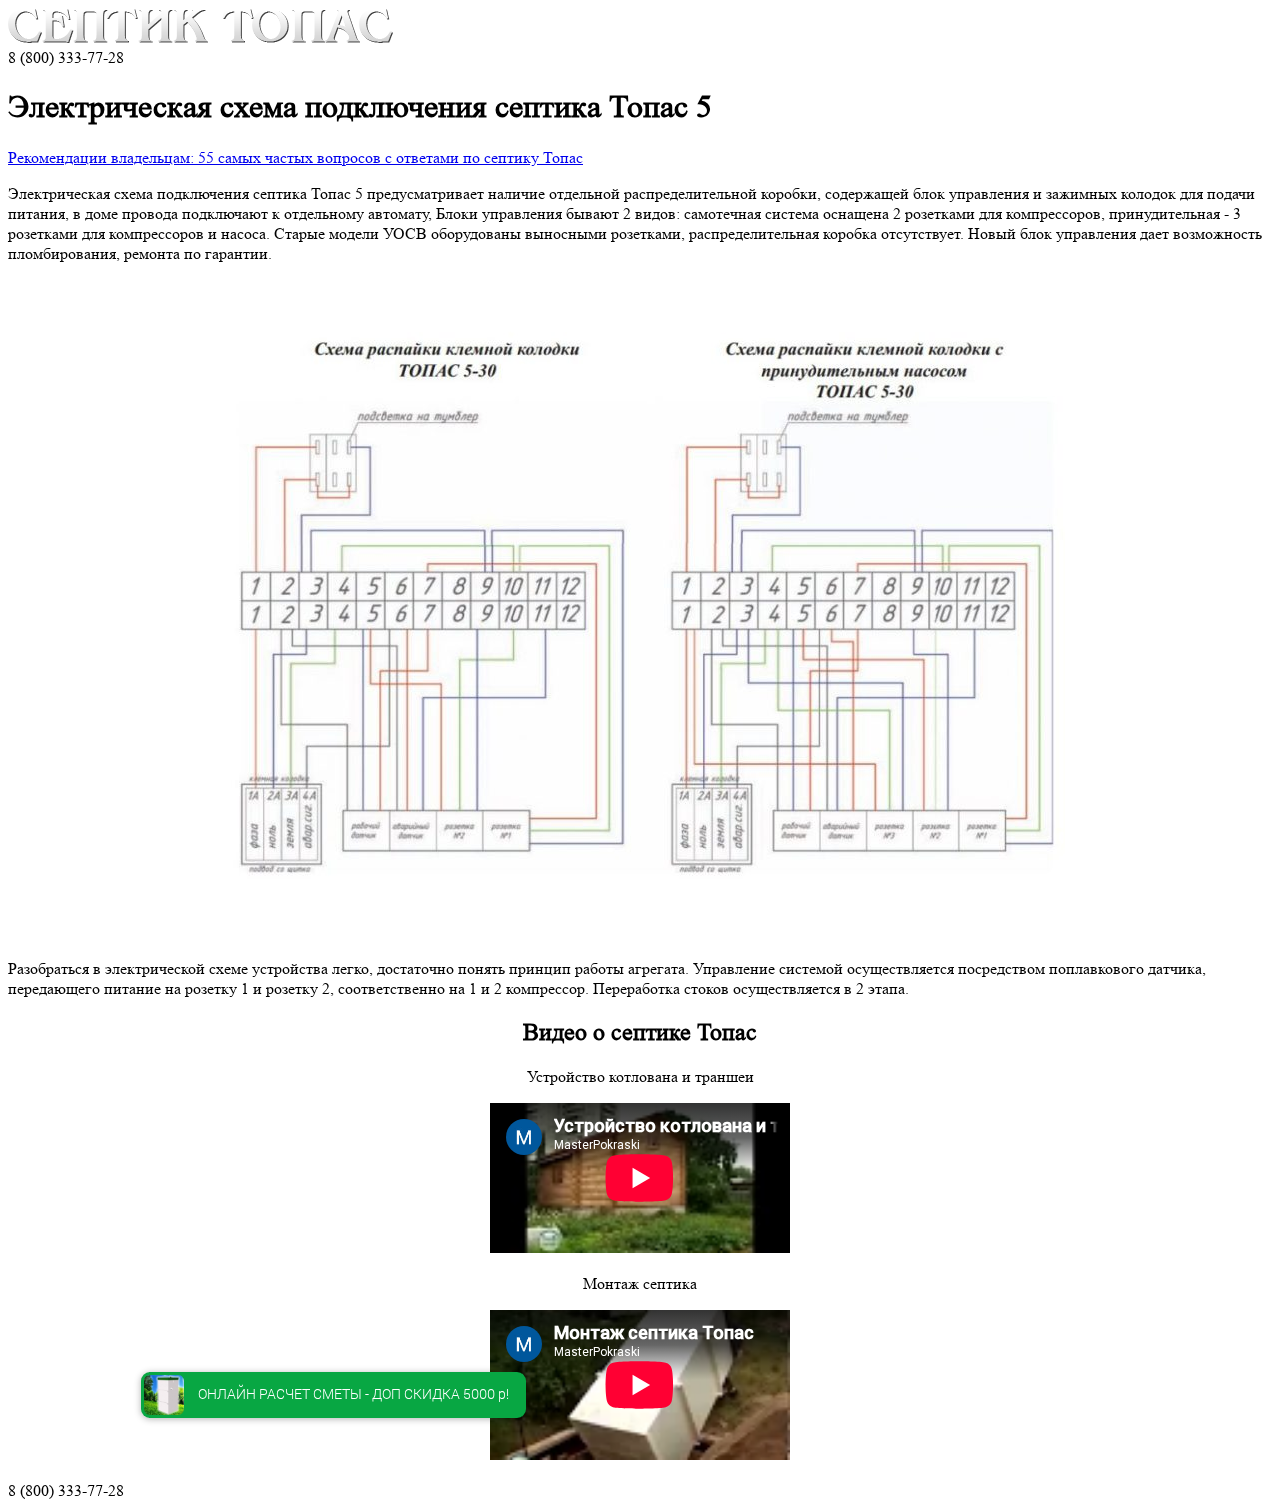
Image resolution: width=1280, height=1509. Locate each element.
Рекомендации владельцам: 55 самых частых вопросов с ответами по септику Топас (295, 157)
